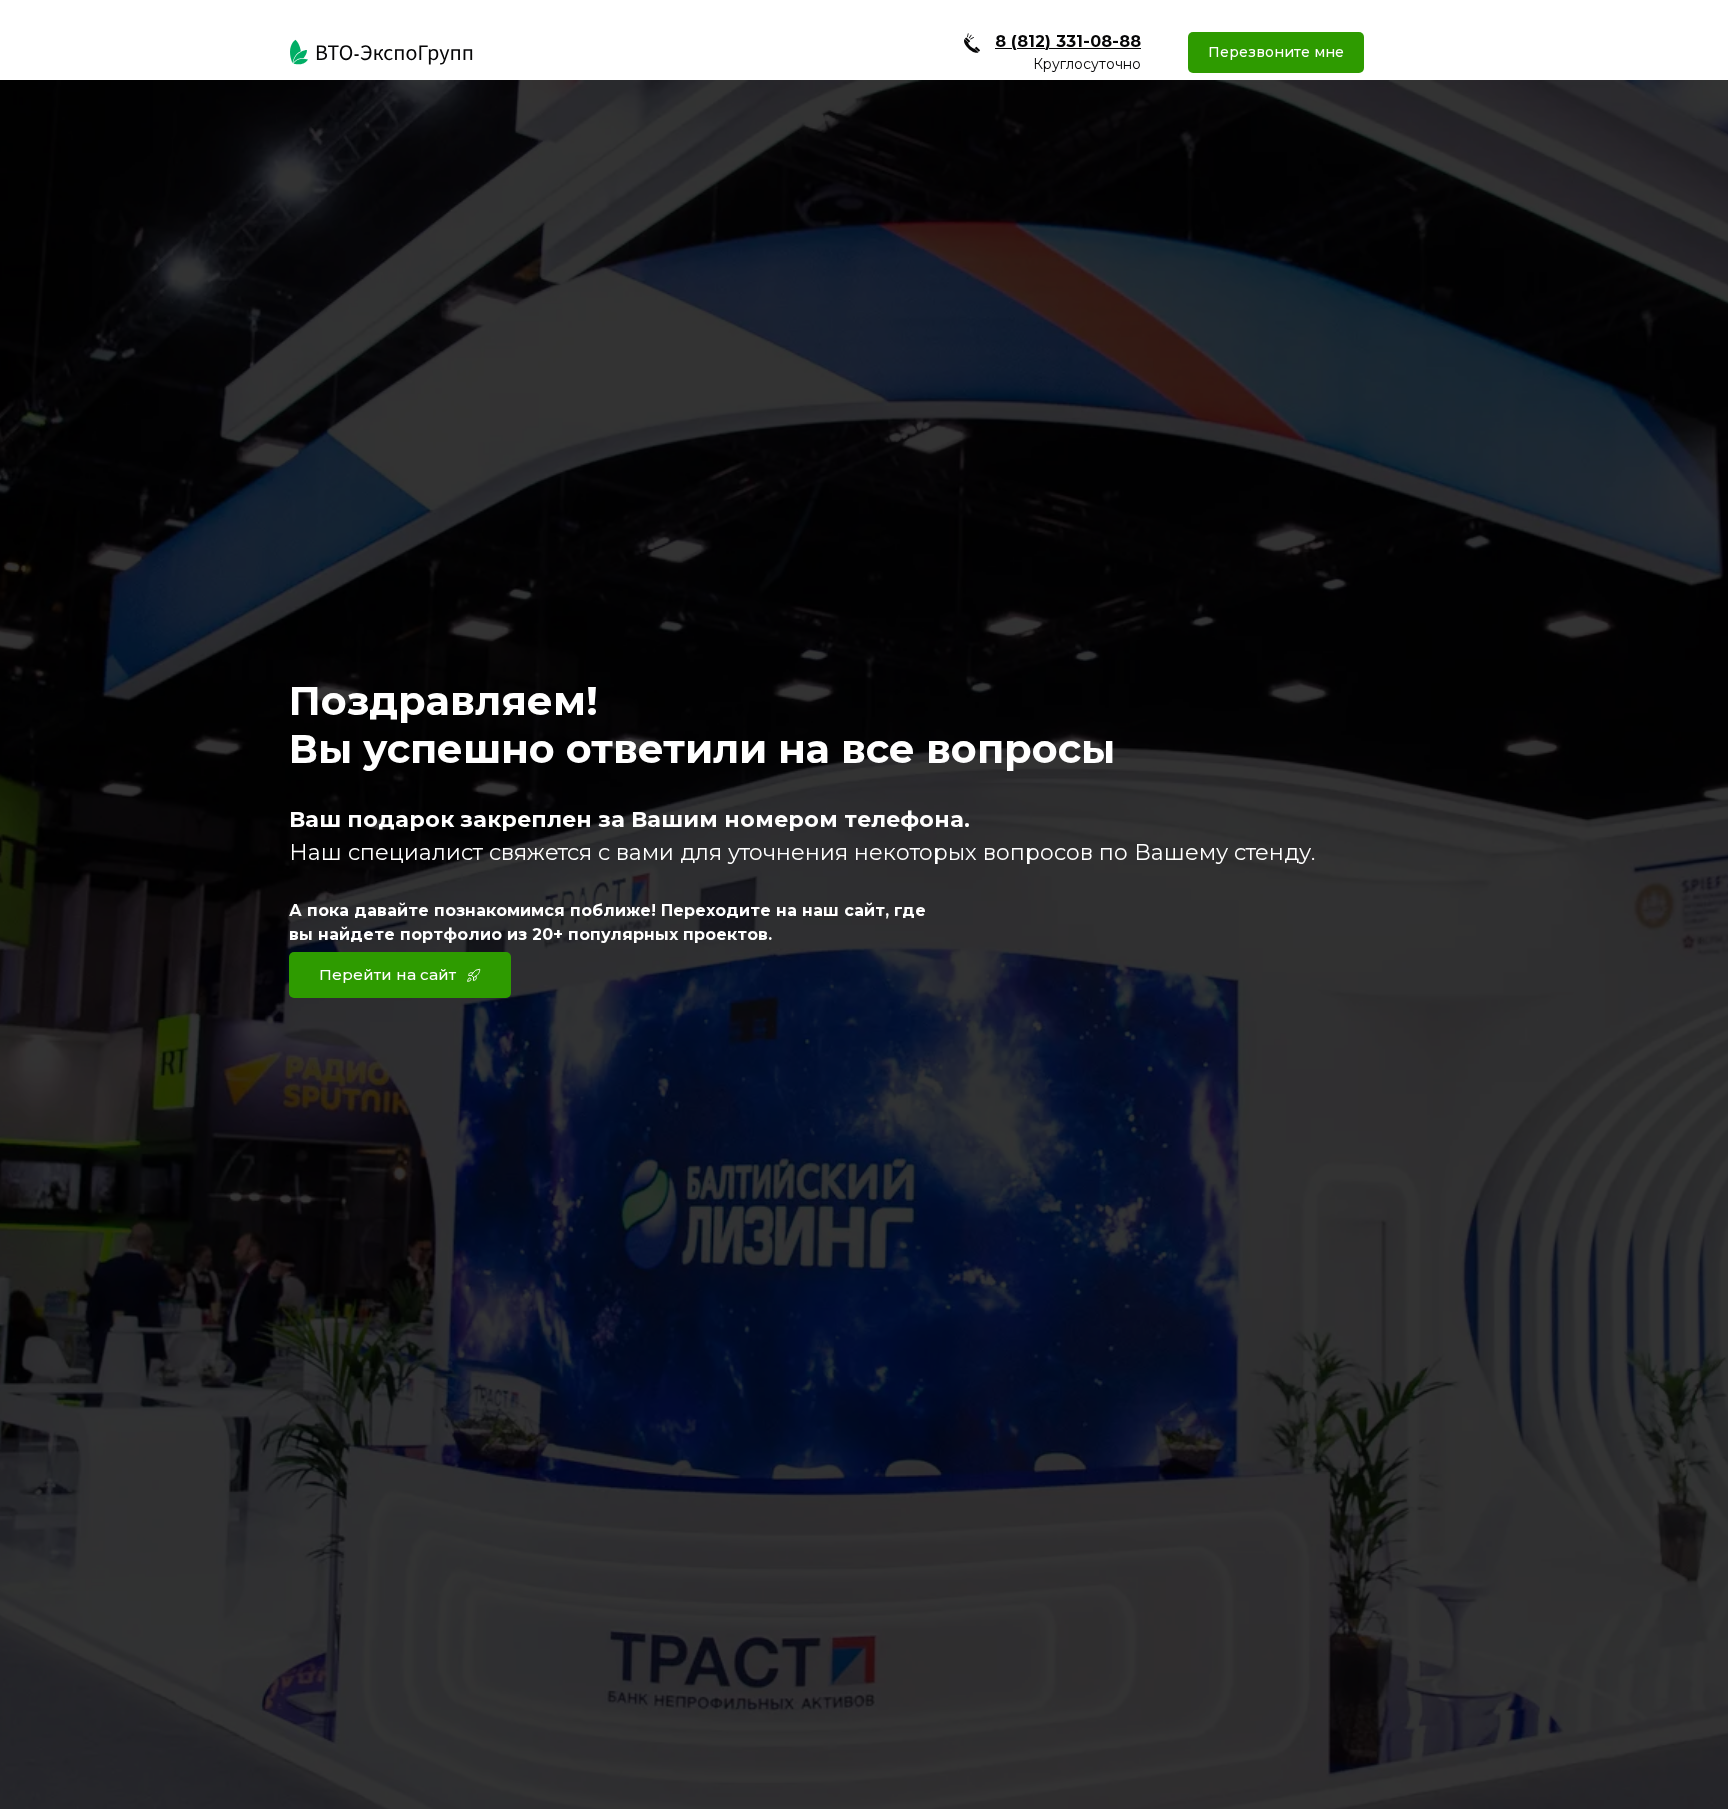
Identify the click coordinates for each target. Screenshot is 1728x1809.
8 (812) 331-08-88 (1068, 41)
